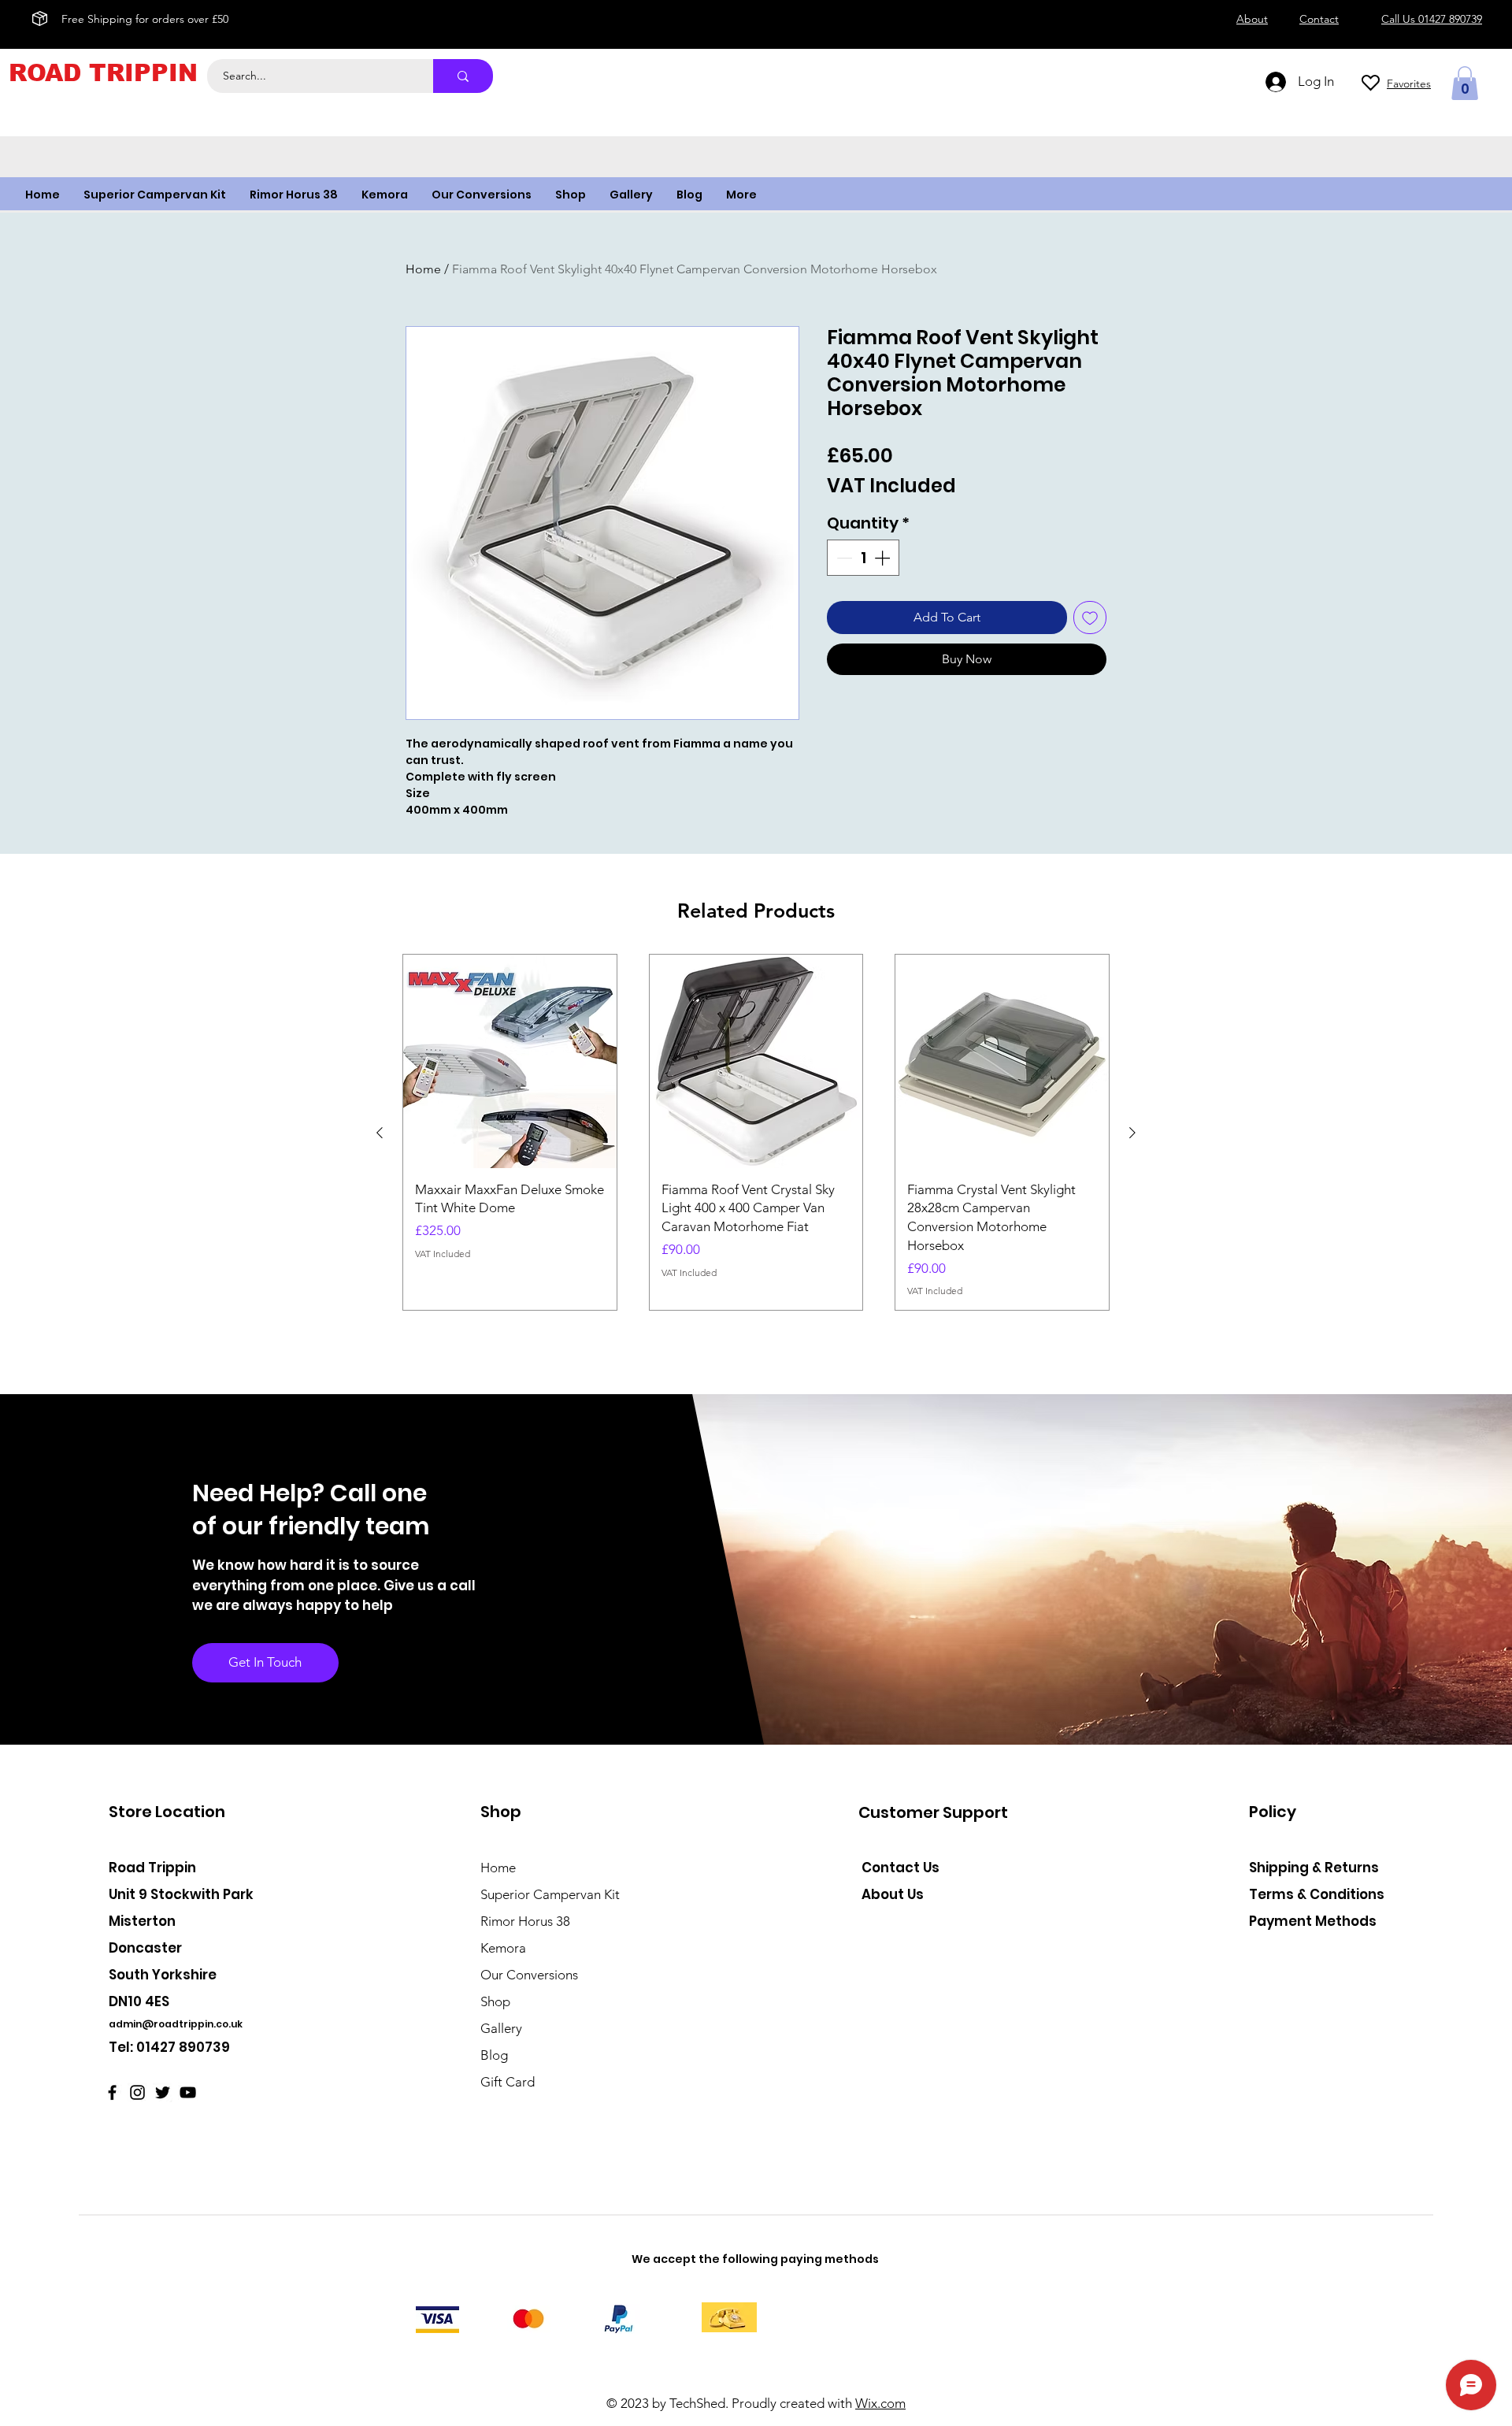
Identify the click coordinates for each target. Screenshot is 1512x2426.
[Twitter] (163, 2092)
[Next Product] (1132, 1133)
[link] (1465, 83)
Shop (495, 2001)
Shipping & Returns (1314, 1868)
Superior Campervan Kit (550, 1894)
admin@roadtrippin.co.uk (176, 2024)
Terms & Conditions (1317, 1894)
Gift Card (508, 2082)
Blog (494, 2055)
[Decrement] (843, 558)
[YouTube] (188, 2092)
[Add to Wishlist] (1090, 618)
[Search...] (463, 76)
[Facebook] (112, 2092)
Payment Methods (1314, 1921)
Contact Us (901, 1868)
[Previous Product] (380, 1133)
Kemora (503, 1948)
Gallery (501, 2028)
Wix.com (880, 2403)
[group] (756, 1132)
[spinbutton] (863, 558)
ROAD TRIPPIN (103, 73)
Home (423, 269)
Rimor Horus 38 (525, 1921)
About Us (893, 1894)
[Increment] (884, 558)
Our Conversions (529, 1975)
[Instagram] (137, 2092)
